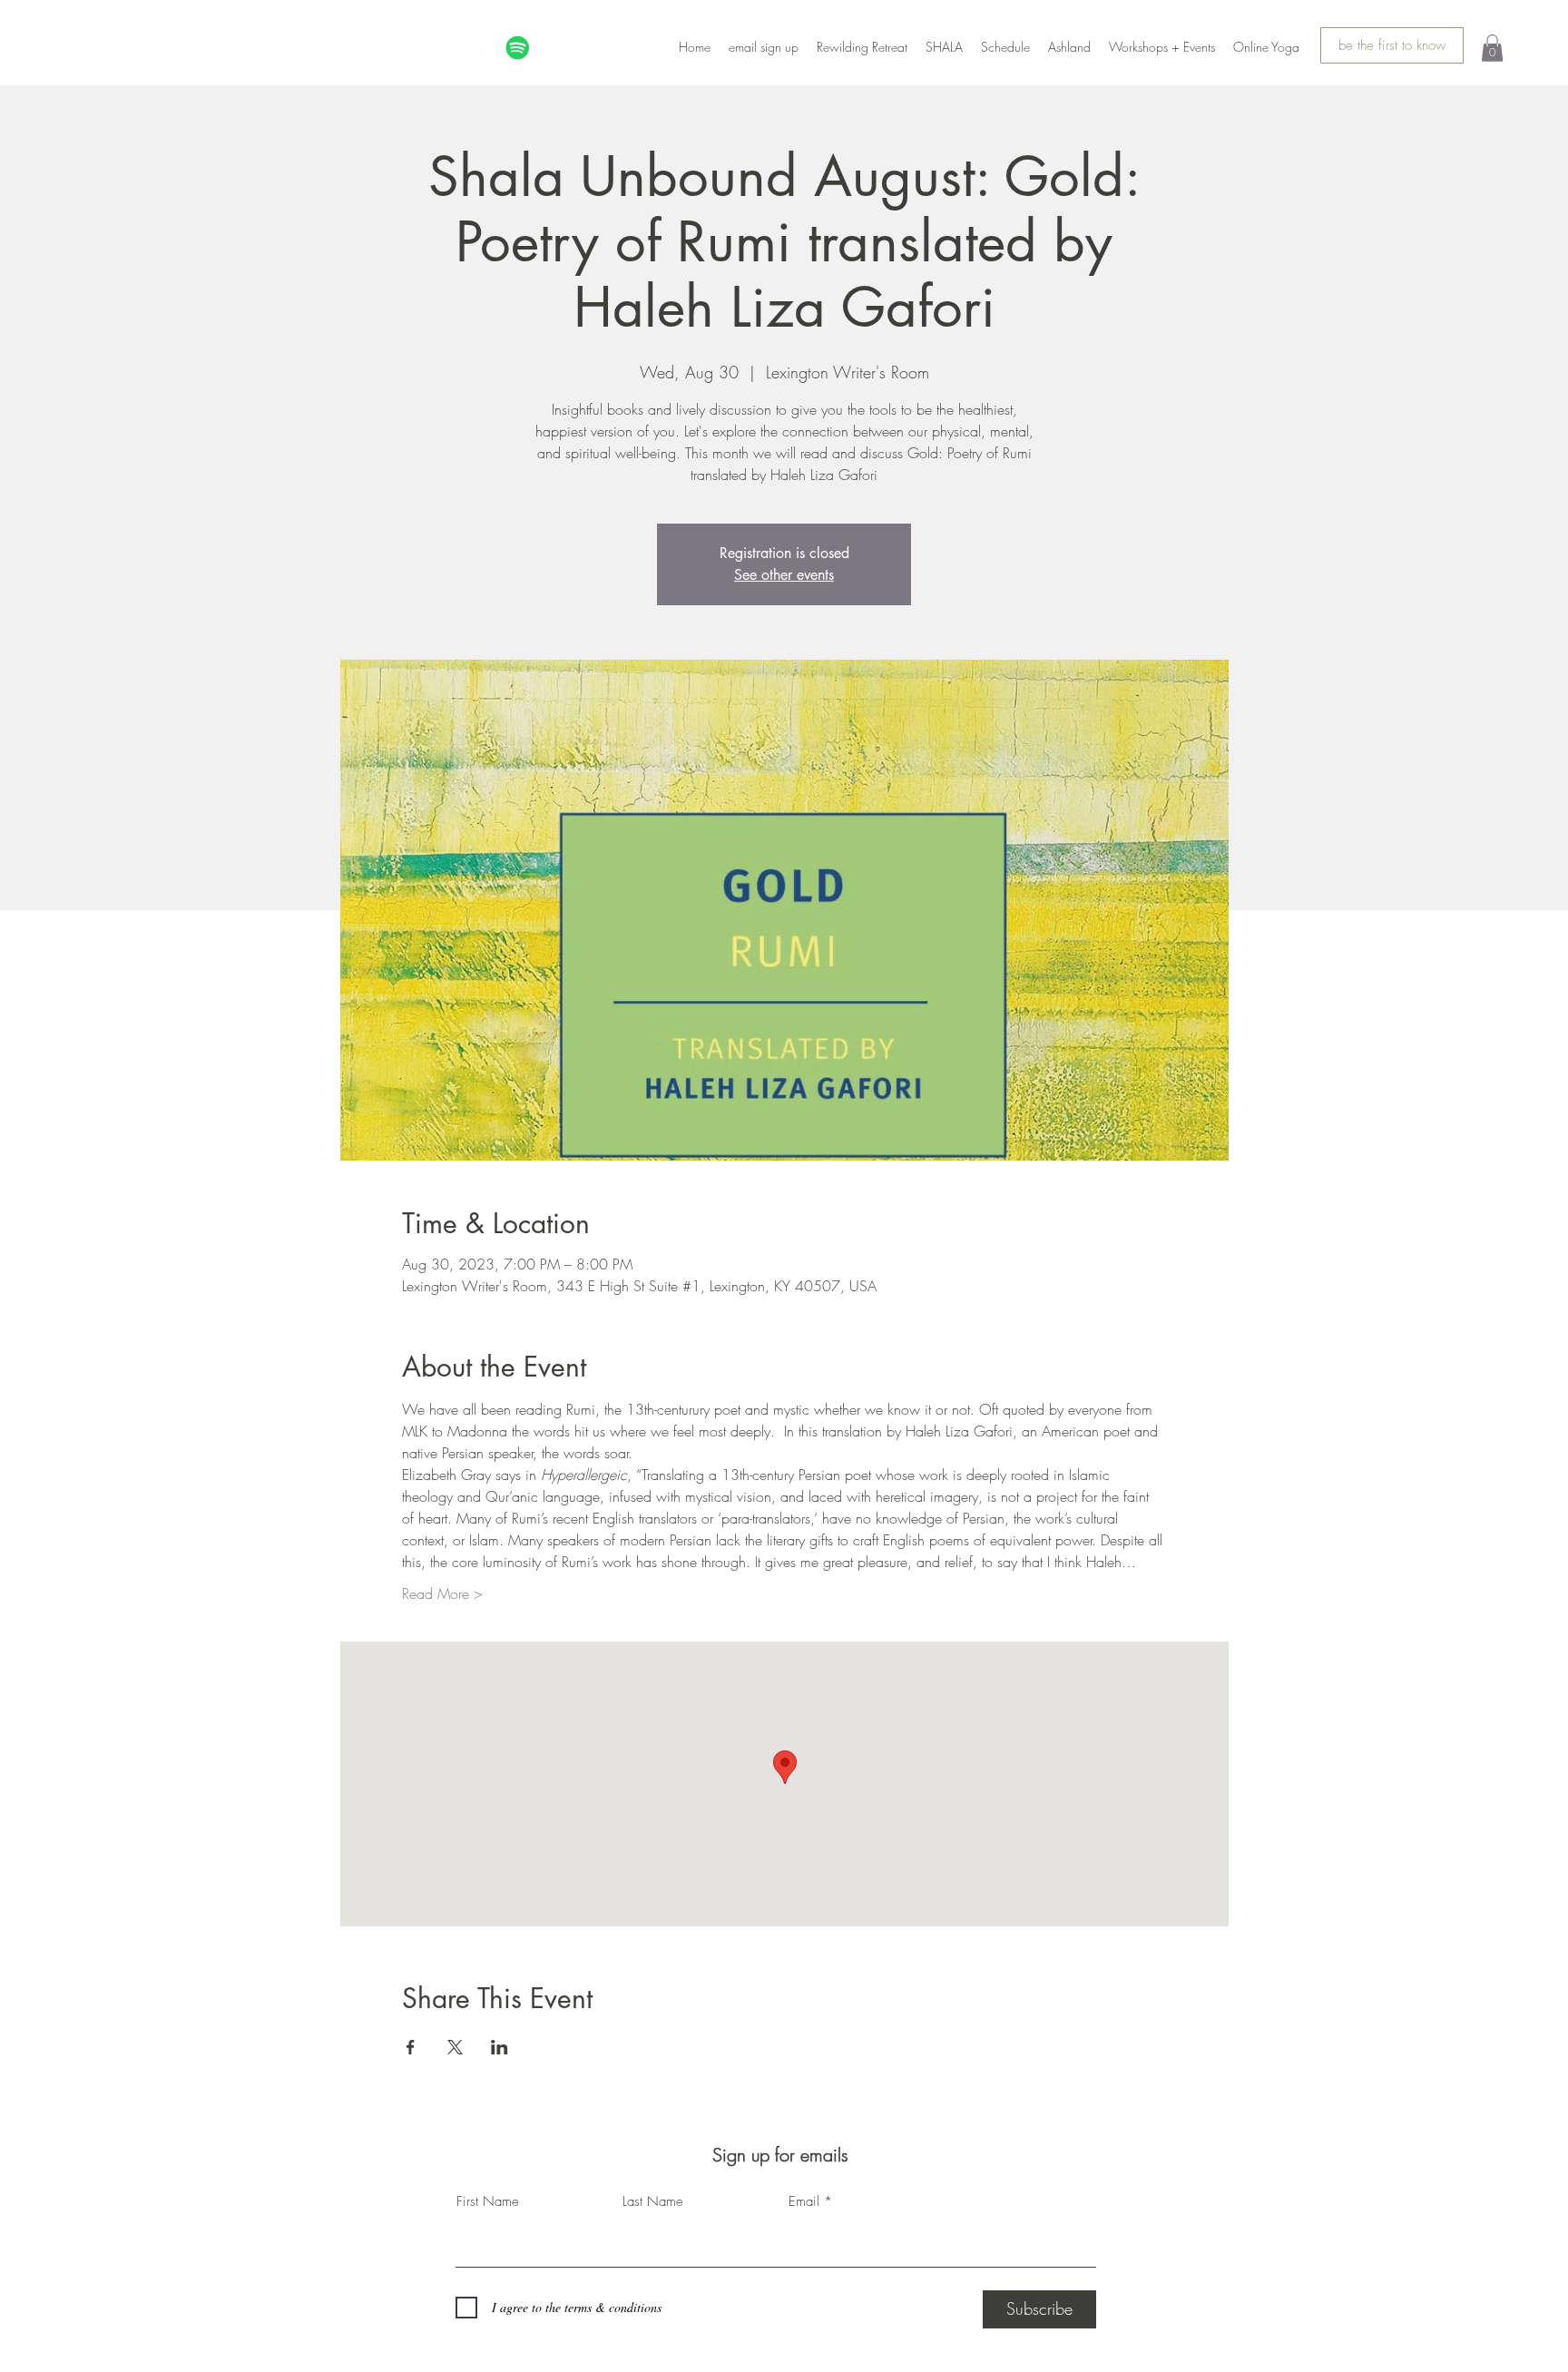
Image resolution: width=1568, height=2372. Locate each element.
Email (804, 2202)
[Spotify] (518, 48)
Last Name (653, 2202)
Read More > (442, 1593)
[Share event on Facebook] (411, 2047)
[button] (1492, 48)
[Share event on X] (455, 2047)
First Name (488, 2202)
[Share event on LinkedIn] (500, 2047)
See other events (784, 575)
